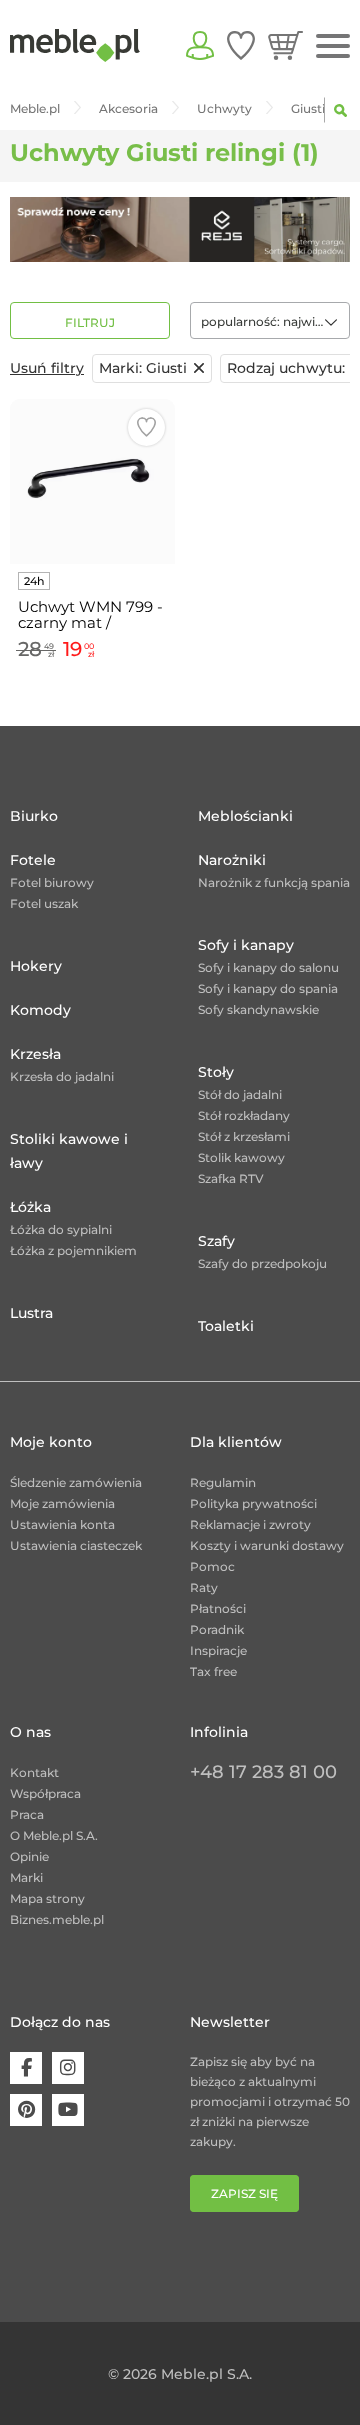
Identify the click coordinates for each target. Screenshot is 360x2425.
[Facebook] (26, 2068)
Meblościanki (245, 816)
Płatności (218, 1608)
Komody (40, 1010)
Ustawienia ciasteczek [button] (76, 1545)
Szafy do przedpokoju (262, 1263)
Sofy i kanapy (246, 945)
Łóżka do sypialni (61, 1229)
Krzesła (35, 1054)
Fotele (33, 860)
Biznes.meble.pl (57, 1919)
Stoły (216, 1072)
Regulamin (223, 1482)
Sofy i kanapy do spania (268, 988)
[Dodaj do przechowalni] (146, 427)
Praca (27, 1814)
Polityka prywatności (253, 1503)
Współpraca (45, 1793)
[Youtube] (68, 2110)
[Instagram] (68, 2068)
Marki (26, 1877)
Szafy (216, 1241)
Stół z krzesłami (244, 1136)
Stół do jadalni (240, 1094)
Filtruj (90, 322)
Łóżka (30, 1207)
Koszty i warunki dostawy (267, 1545)
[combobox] (270, 320)
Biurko (34, 816)
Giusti (143, 368)
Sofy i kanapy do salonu (268, 967)
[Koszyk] (285, 45)
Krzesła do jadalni (62, 1076)
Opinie (29, 1856)
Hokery (36, 966)
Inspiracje (218, 1650)
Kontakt (34, 1772)
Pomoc (212, 1566)
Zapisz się (244, 2193)
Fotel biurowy (52, 882)
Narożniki (232, 860)
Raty (204, 1587)
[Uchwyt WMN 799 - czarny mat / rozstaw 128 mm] (92, 481)
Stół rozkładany (244, 1115)
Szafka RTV (231, 1178)
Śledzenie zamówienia (76, 1482)
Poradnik (217, 1629)
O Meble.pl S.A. (54, 1835)
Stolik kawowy (241, 1157)
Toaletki (226, 1326)
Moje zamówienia (62, 1503)
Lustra (31, 1313)
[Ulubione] (241, 45)
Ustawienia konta (62, 1524)
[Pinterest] (26, 2110)
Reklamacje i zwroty (250, 1524)
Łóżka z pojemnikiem (73, 1250)
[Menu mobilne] (333, 46)
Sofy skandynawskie (258, 1009)
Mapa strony (47, 1898)
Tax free (213, 1671)
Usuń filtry (47, 368)
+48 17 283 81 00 (263, 1772)
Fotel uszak (44, 903)
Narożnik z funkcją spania (274, 882)
